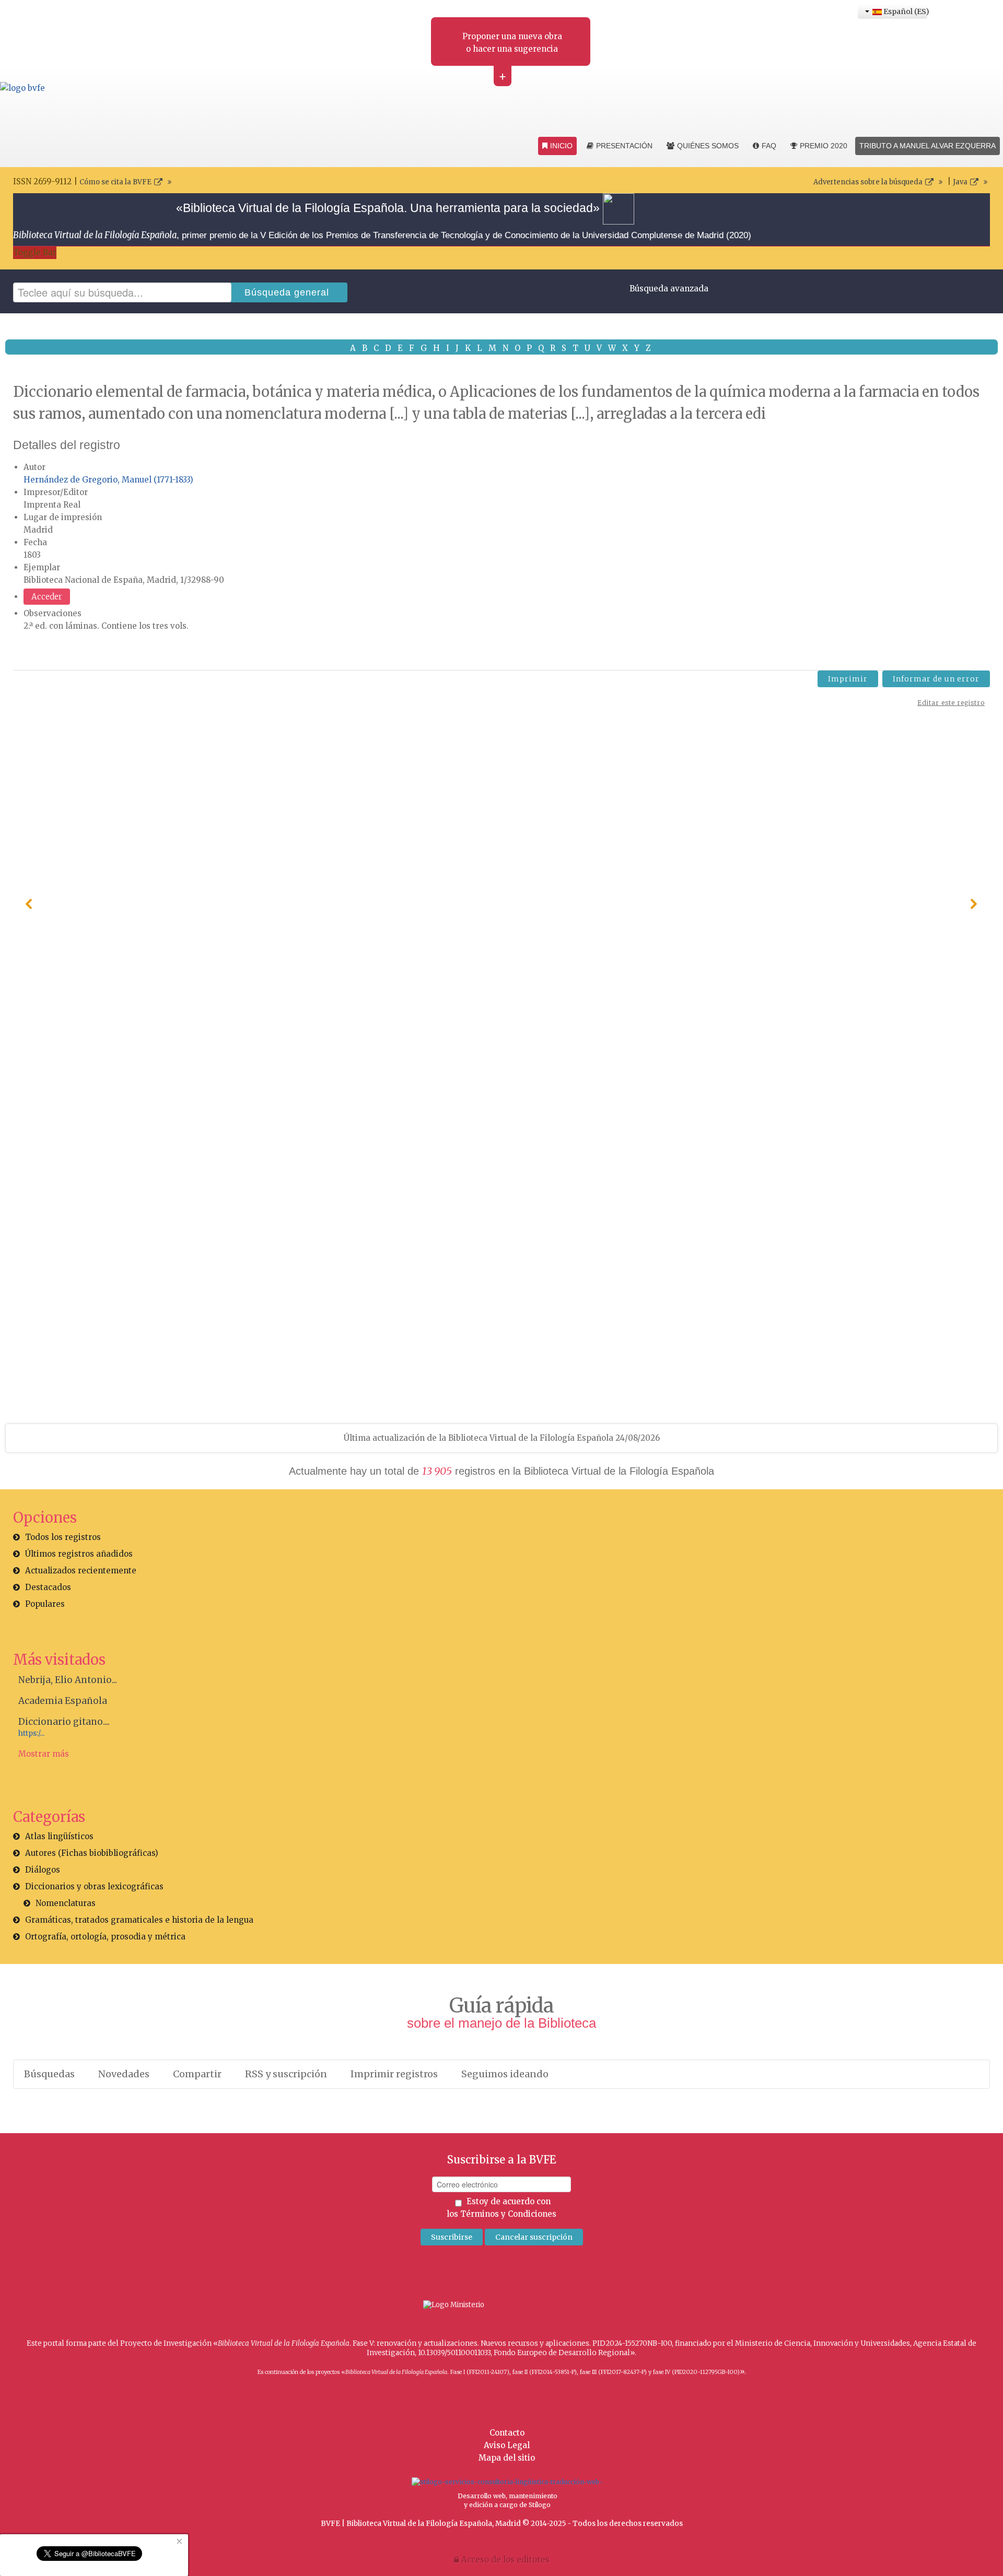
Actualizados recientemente (81, 1571)
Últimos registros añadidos (79, 1554)
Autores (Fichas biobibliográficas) (92, 1853)
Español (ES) (905, 11)
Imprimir (848, 679)
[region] (501, 904)
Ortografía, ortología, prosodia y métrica (105, 1937)
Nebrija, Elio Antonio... (68, 1680)
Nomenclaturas (66, 1903)
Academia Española (63, 1701)
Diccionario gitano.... (64, 1722)
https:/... (31, 1733)
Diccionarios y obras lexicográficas (94, 1886)
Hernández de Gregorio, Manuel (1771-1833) (108, 480)
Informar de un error (936, 679)
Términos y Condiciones (508, 2214)
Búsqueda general (287, 292)
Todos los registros (63, 1537)
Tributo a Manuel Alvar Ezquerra (928, 146)
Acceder (47, 597)
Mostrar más (44, 1754)
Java (960, 182)
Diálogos (43, 1870)
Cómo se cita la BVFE (115, 182)
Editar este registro (951, 703)
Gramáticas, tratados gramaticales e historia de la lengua (139, 1920)
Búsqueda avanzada (669, 289)
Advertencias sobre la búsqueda (868, 182)
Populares (45, 1604)
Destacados (48, 1587)
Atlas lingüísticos (59, 1836)
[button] (29, 904)
